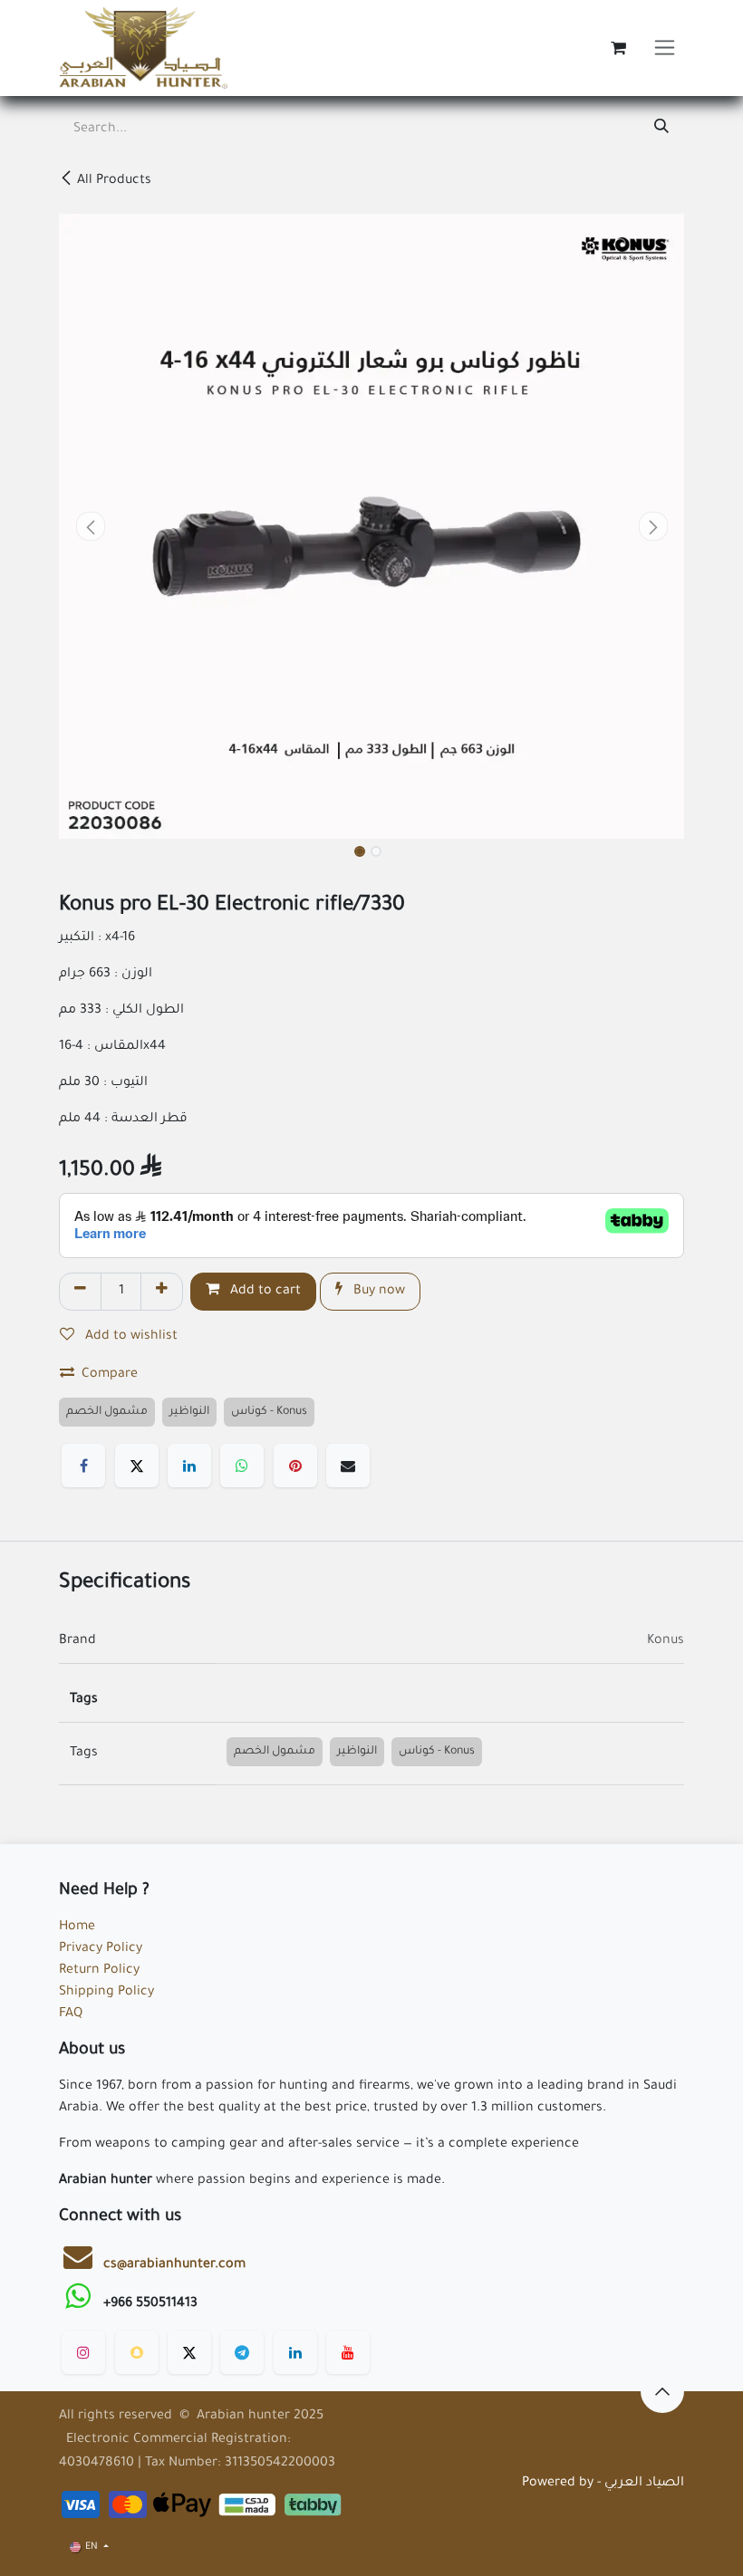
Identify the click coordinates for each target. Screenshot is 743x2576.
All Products (114, 181)
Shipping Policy (106, 1993)
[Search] (661, 130)
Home (77, 1927)
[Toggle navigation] (665, 48)
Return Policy (99, 1971)
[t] (242, 2352)
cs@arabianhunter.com (174, 2265)
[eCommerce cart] (618, 48)
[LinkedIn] (189, 1466)
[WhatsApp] (242, 1466)
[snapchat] (137, 2352)
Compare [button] (110, 1375)
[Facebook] (83, 1466)
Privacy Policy (101, 1949)
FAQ (71, 2014)
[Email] (348, 1466)
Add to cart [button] (264, 1292)
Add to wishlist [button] (130, 1337)
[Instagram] (83, 2352)
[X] (137, 1466)
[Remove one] (80, 1292)
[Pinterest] (295, 1466)
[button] (90, 526)
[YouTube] (348, 2352)
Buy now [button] (377, 1292)
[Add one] (162, 1292)
